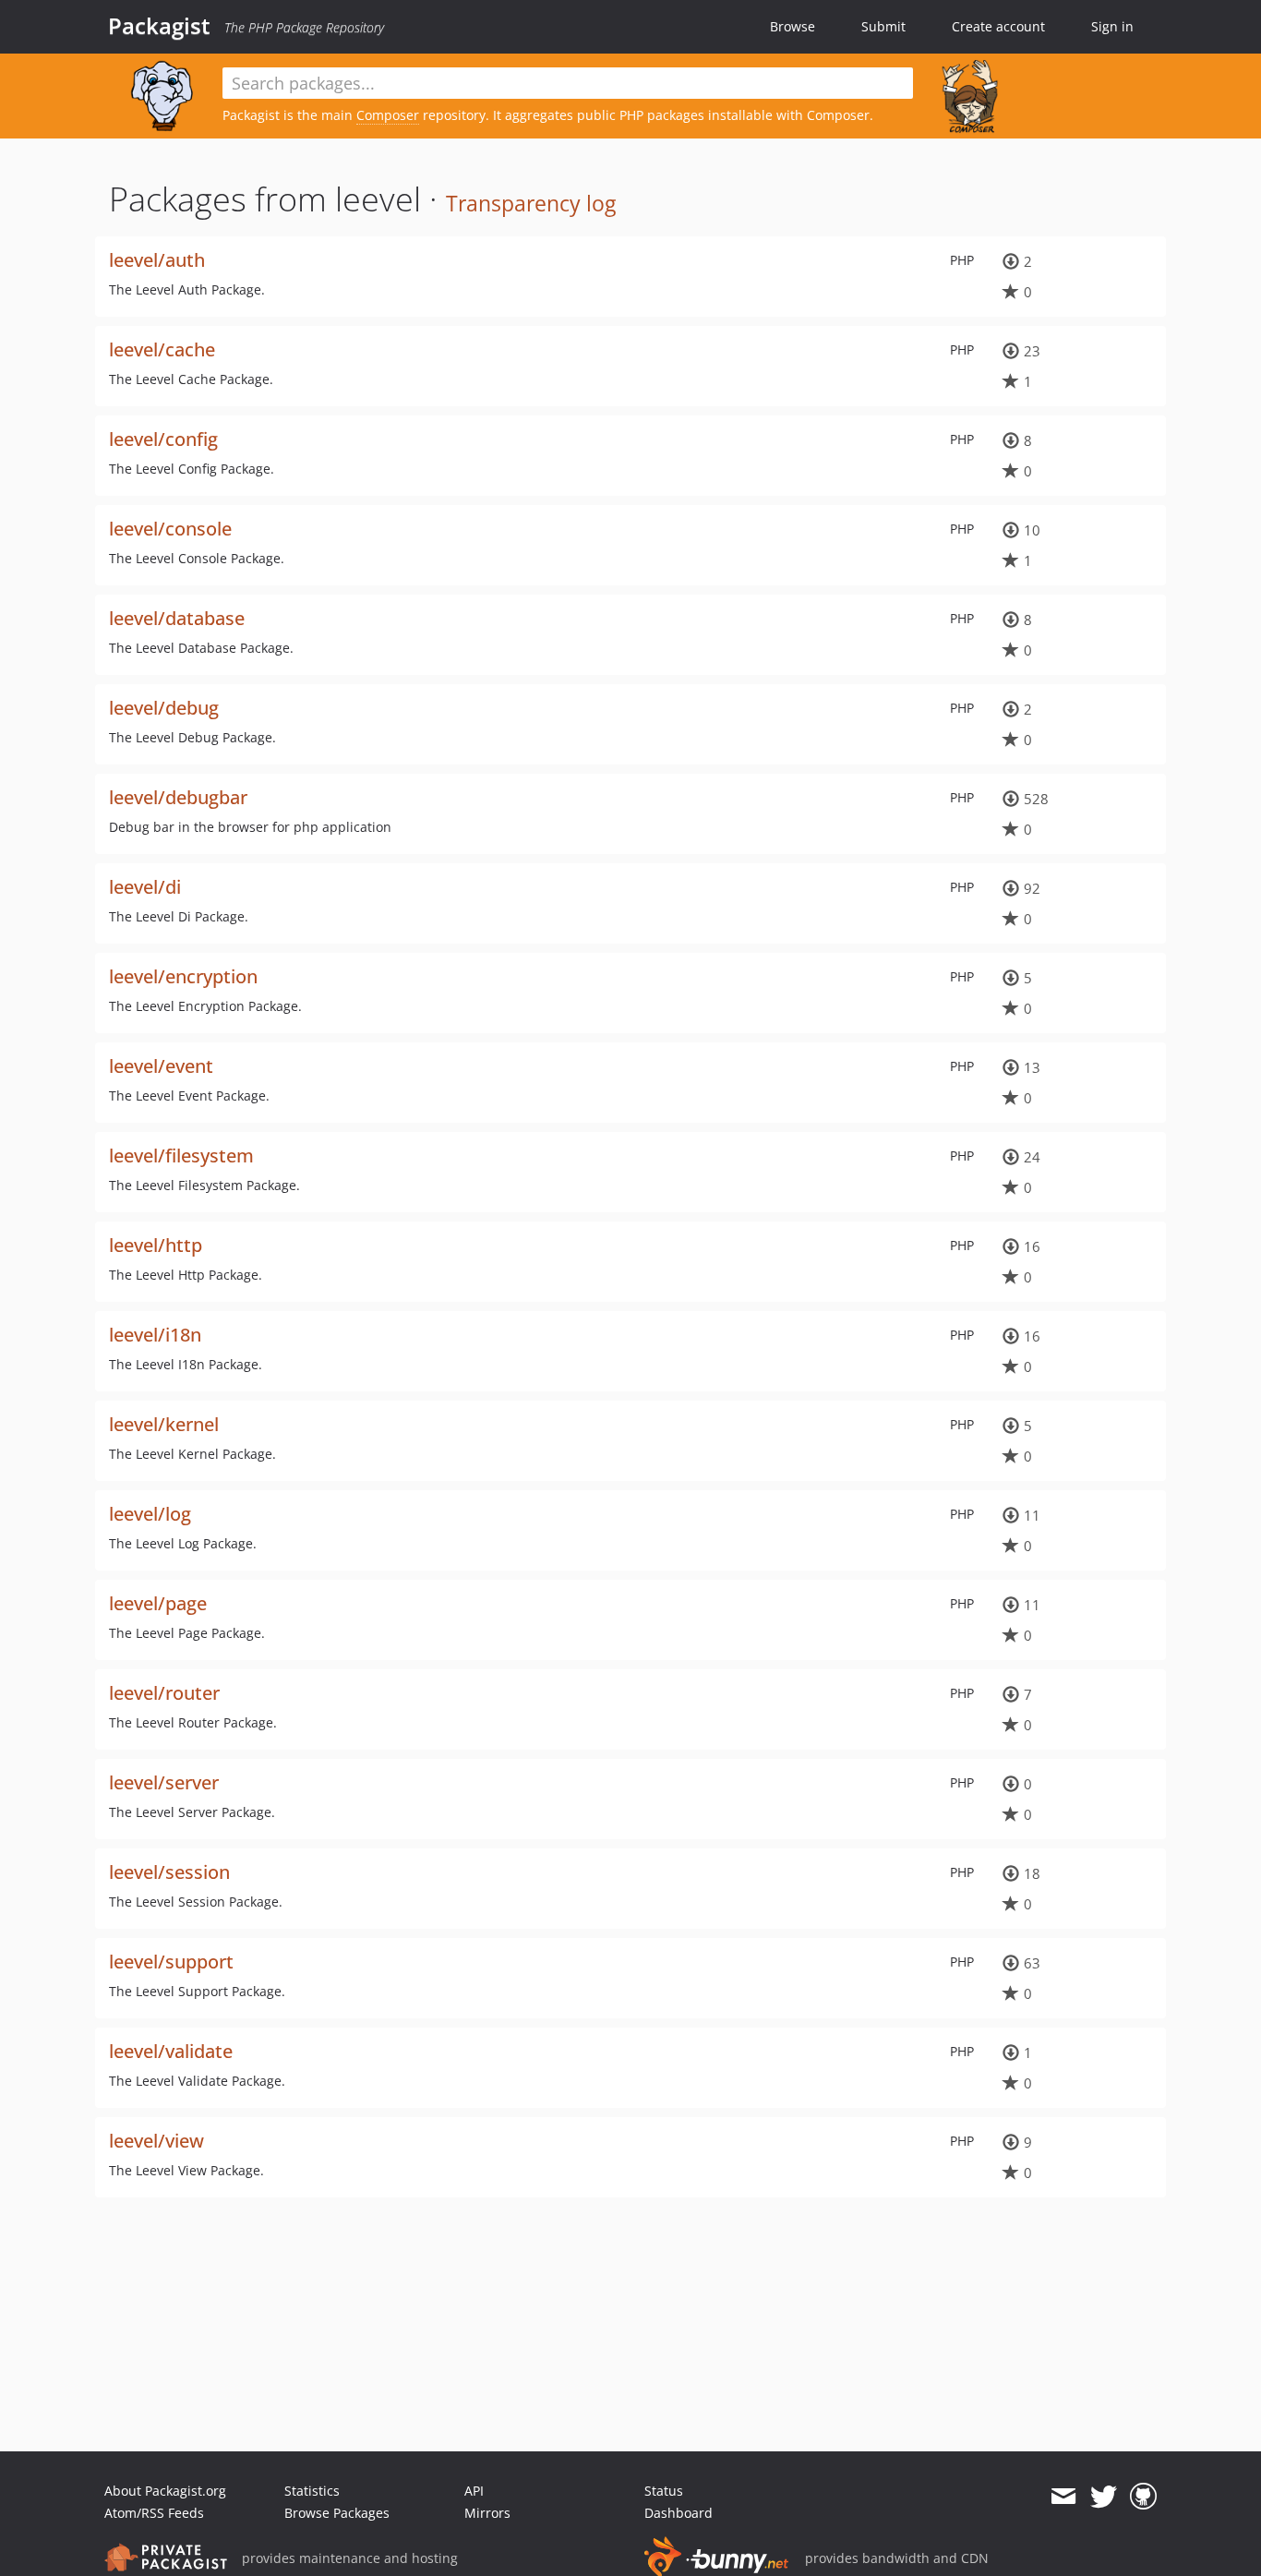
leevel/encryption (183, 976)
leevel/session (169, 1872)
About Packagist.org (165, 2491)
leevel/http (156, 1245)
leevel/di (145, 887)
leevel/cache (162, 349)
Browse (793, 26)
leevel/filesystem (181, 1156)
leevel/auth (157, 260)
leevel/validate (171, 2051)
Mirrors (487, 2513)
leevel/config (163, 439)
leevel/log (150, 1514)
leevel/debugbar (178, 797)
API (474, 2491)
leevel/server (164, 1782)
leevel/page (158, 1603)
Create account (998, 26)
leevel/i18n (155, 1335)
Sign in (1112, 26)
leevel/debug (164, 708)
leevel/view (156, 2141)
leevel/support (171, 1962)
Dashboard (679, 2513)
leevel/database (177, 618)
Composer (388, 115)
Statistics (312, 2491)
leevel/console (170, 529)
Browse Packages (337, 2513)
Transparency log (531, 203)
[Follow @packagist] (1104, 2497)
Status (664, 2491)
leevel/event (161, 1066)
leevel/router (164, 1693)
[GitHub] (1143, 2497)
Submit (883, 26)
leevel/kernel (164, 1424)
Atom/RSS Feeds (154, 2513)
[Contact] (1063, 2497)
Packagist (159, 26)
